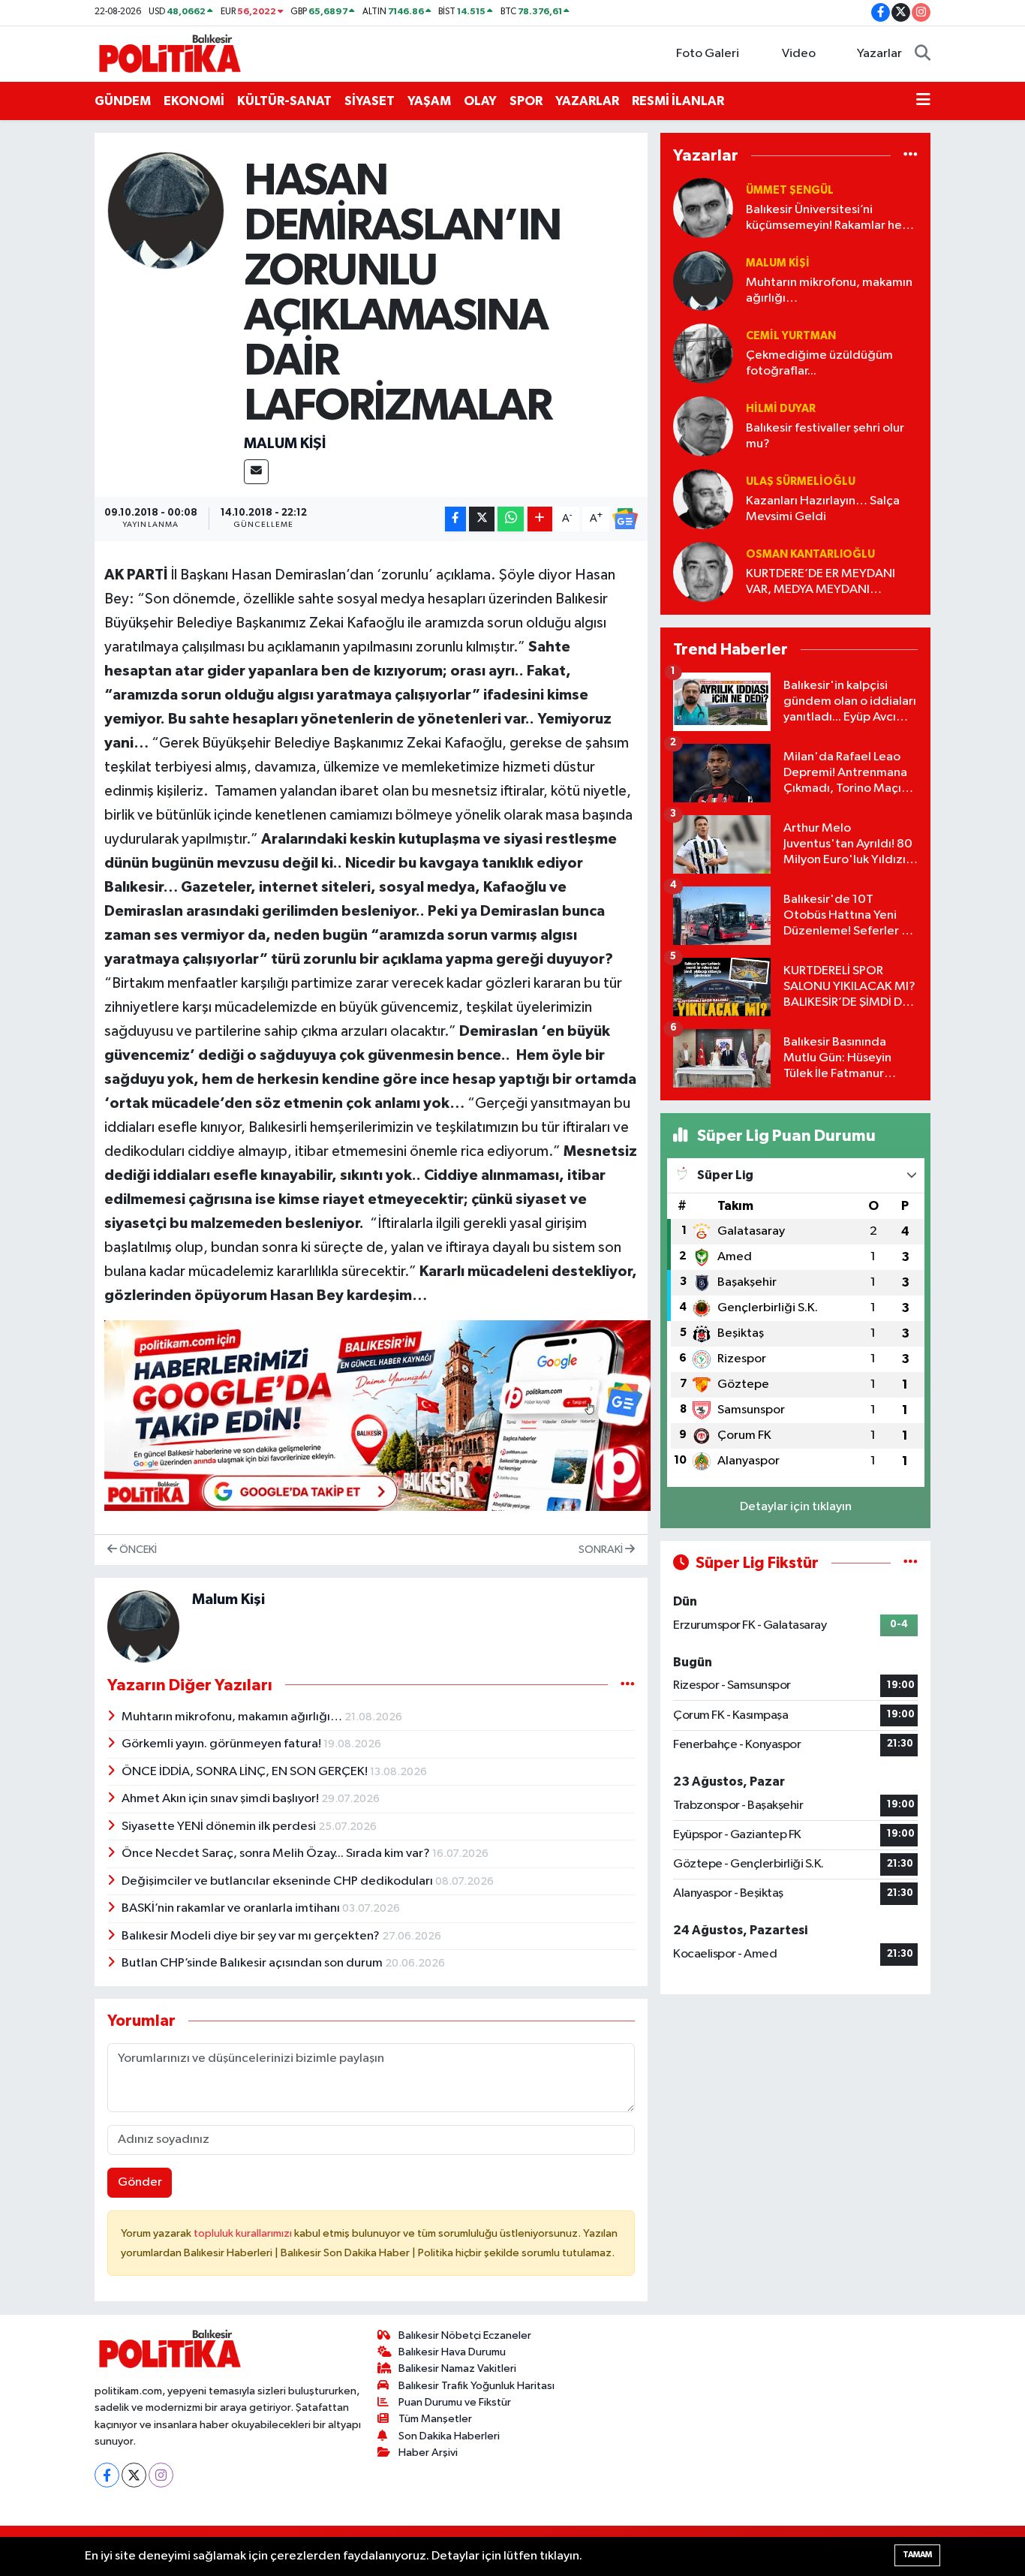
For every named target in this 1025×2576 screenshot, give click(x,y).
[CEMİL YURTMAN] (703, 353)
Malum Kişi (285, 444)
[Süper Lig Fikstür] (911, 1563)
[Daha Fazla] (540, 519)
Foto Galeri (708, 54)
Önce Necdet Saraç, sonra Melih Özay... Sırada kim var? (277, 1854)
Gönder (140, 2182)
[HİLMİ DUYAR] (703, 426)
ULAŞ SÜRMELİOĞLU (801, 481)
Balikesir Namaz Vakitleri (457, 2368)
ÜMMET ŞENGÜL (790, 190)
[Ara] (923, 54)
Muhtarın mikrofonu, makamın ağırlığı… (233, 1717)
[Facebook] (107, 2475)
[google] (377, 1415)
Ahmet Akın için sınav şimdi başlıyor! (221, 1799)
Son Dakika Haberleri (449, 2436)
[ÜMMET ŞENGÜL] (703, 208)
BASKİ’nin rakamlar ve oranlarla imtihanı (232, 1908)
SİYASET (370, 101)
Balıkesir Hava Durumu (452, 2352)
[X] (134, 2475)
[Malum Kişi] (166, 211)
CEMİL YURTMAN (791, 336)
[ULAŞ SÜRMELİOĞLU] (703, 499)
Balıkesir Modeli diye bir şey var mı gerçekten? (252, 1936)
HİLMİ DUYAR (781, 409)
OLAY (480, 101)
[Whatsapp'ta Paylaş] (511, 519)
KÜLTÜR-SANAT (284, 101)
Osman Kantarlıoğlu (810, 554)
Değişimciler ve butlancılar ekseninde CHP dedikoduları (278, 1881)
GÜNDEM (123, 101)
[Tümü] (911, 155)
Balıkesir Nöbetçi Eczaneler (465, 2335)
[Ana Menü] (923, 101)
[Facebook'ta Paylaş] (455, 519)
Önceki (137, 1550)
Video (799, 54)
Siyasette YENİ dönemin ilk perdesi (220, 1827)
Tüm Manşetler (435, 2419)
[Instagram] (161, 2475)
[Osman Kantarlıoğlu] (703, 572)
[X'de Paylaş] (482, 519)
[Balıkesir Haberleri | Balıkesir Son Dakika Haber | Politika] (170, 53)
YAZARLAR (587, 101)
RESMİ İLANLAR (678, 101)
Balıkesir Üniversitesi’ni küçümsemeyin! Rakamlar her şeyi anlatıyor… (826, 219)
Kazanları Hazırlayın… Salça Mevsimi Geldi (823, 509)
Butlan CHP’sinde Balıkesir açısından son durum (253, 1963)
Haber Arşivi (428, 2453)
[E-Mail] (256, 472)
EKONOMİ (194, 101)
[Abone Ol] (625, 519)
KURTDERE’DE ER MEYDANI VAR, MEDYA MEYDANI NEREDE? (821, 583)
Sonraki (602, 1550)
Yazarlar (879, 54)
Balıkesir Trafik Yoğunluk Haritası (476, 2386)
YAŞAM (429, 101)
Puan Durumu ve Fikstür (455, 2402)
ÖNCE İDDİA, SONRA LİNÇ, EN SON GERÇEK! (246, 1772)
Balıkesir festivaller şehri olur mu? (825, 436)
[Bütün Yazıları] (628, 1685)
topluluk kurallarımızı (244, 2233)
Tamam (917, 2555)
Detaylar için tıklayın (796, 1507)
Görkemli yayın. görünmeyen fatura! (222, 1744)
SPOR (526, 101)
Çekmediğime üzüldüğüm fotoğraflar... (819, 363)
